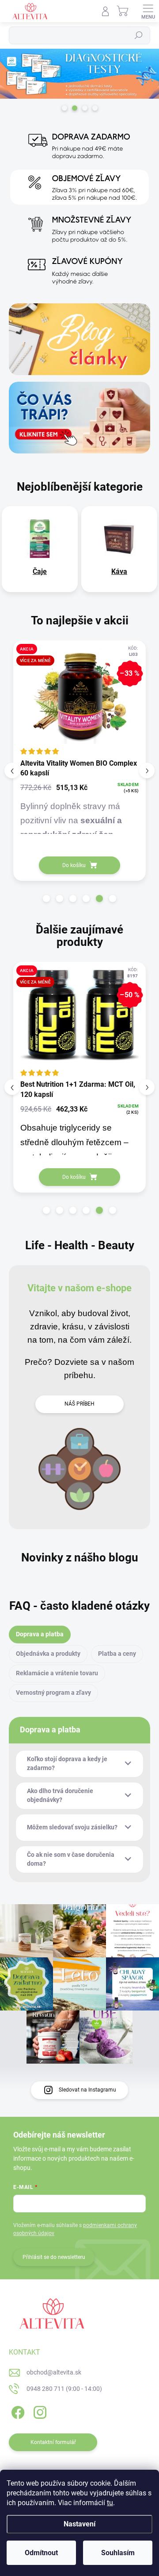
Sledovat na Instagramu (87, 2090)
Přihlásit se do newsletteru (54, 2257)
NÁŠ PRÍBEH (79, 1404)
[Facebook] (17, 2411)
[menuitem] (40, 572)
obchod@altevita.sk (54, 2372)
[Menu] (148, 11)
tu (110, 2503)
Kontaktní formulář (53, 2442)
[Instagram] (39, 2411)
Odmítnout (41, 2553)
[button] (46, 899)
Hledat (139, 35)
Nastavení (79, 2524)
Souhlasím (118, 2553)
